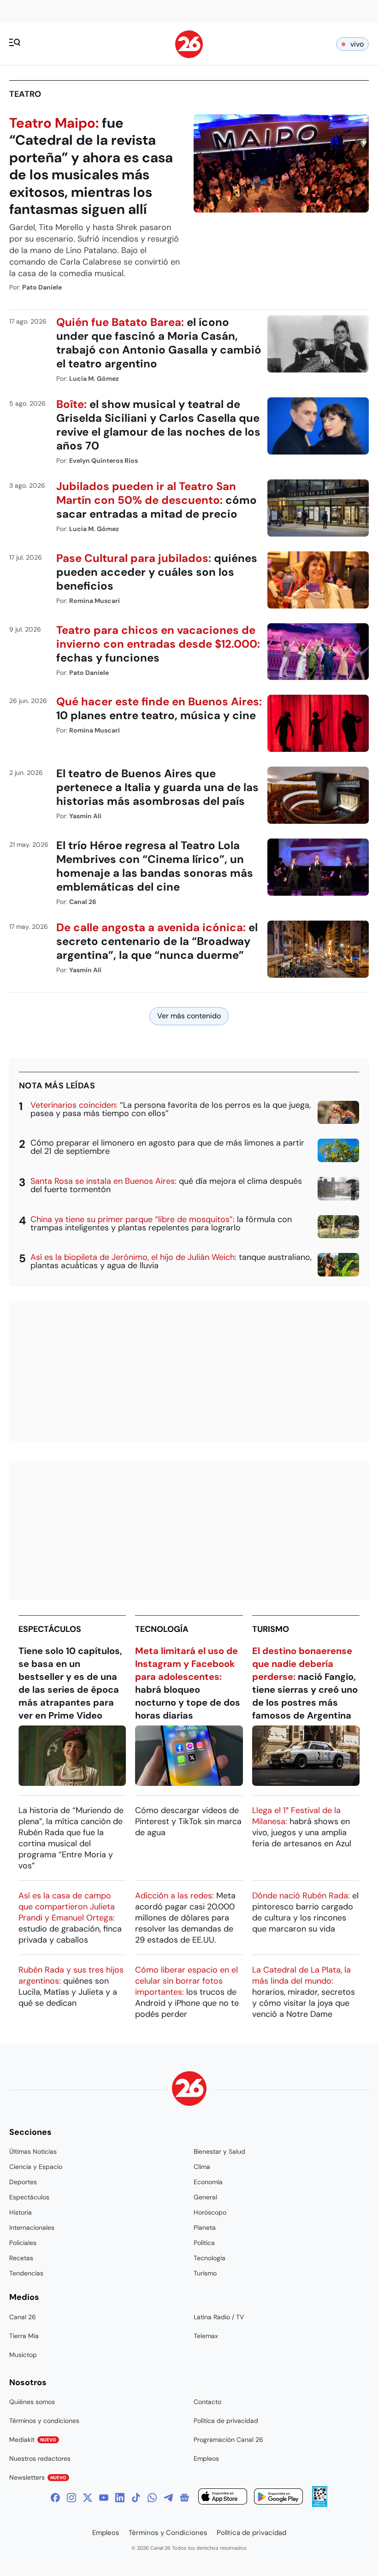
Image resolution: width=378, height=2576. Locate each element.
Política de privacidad (226, 2421)
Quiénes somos (32, 2402)
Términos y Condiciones (168, 2533)
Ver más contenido (189, 1016)
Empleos (206, 2458)
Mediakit (33, 2440)
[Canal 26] (189, 2090)
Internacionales (32, 2227)
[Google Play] (278, 2498)
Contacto (207, 2402)
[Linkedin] (120, 2498)
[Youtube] (104, 2498)
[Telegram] (168, 2498)
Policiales (23, 2243)
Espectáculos (50, 1629)
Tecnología (162, 1629)
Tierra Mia (24, 2336)
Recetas (21, 2258)
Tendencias (26, 2273)
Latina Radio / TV (219, 2317)
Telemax (206, 2336)
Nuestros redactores (40, 2458)
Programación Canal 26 (228, 2440)
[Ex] (88, 2498)
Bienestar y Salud (219, 2151)
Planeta (205, 2227)
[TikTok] (136, 2498)
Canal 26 (23, 2317)
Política (204, 2243)
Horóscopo (210, 2212)
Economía (208, 2182)
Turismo (271, 1629)
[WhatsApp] (152, 2498)
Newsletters (38, 2477)
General (205, 2197)
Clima (202, 2167)
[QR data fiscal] (320, 2504)
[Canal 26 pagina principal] (189, 56)
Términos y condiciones (44, 2421)
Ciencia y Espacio (36, 2167)
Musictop (23, 2355)
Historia (21, 2212)
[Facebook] (55, 2498)
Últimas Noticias (33, 2151)
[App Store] (223, 2498)
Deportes (23, 2182)
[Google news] (184, 2498)
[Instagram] (71, 2498)
